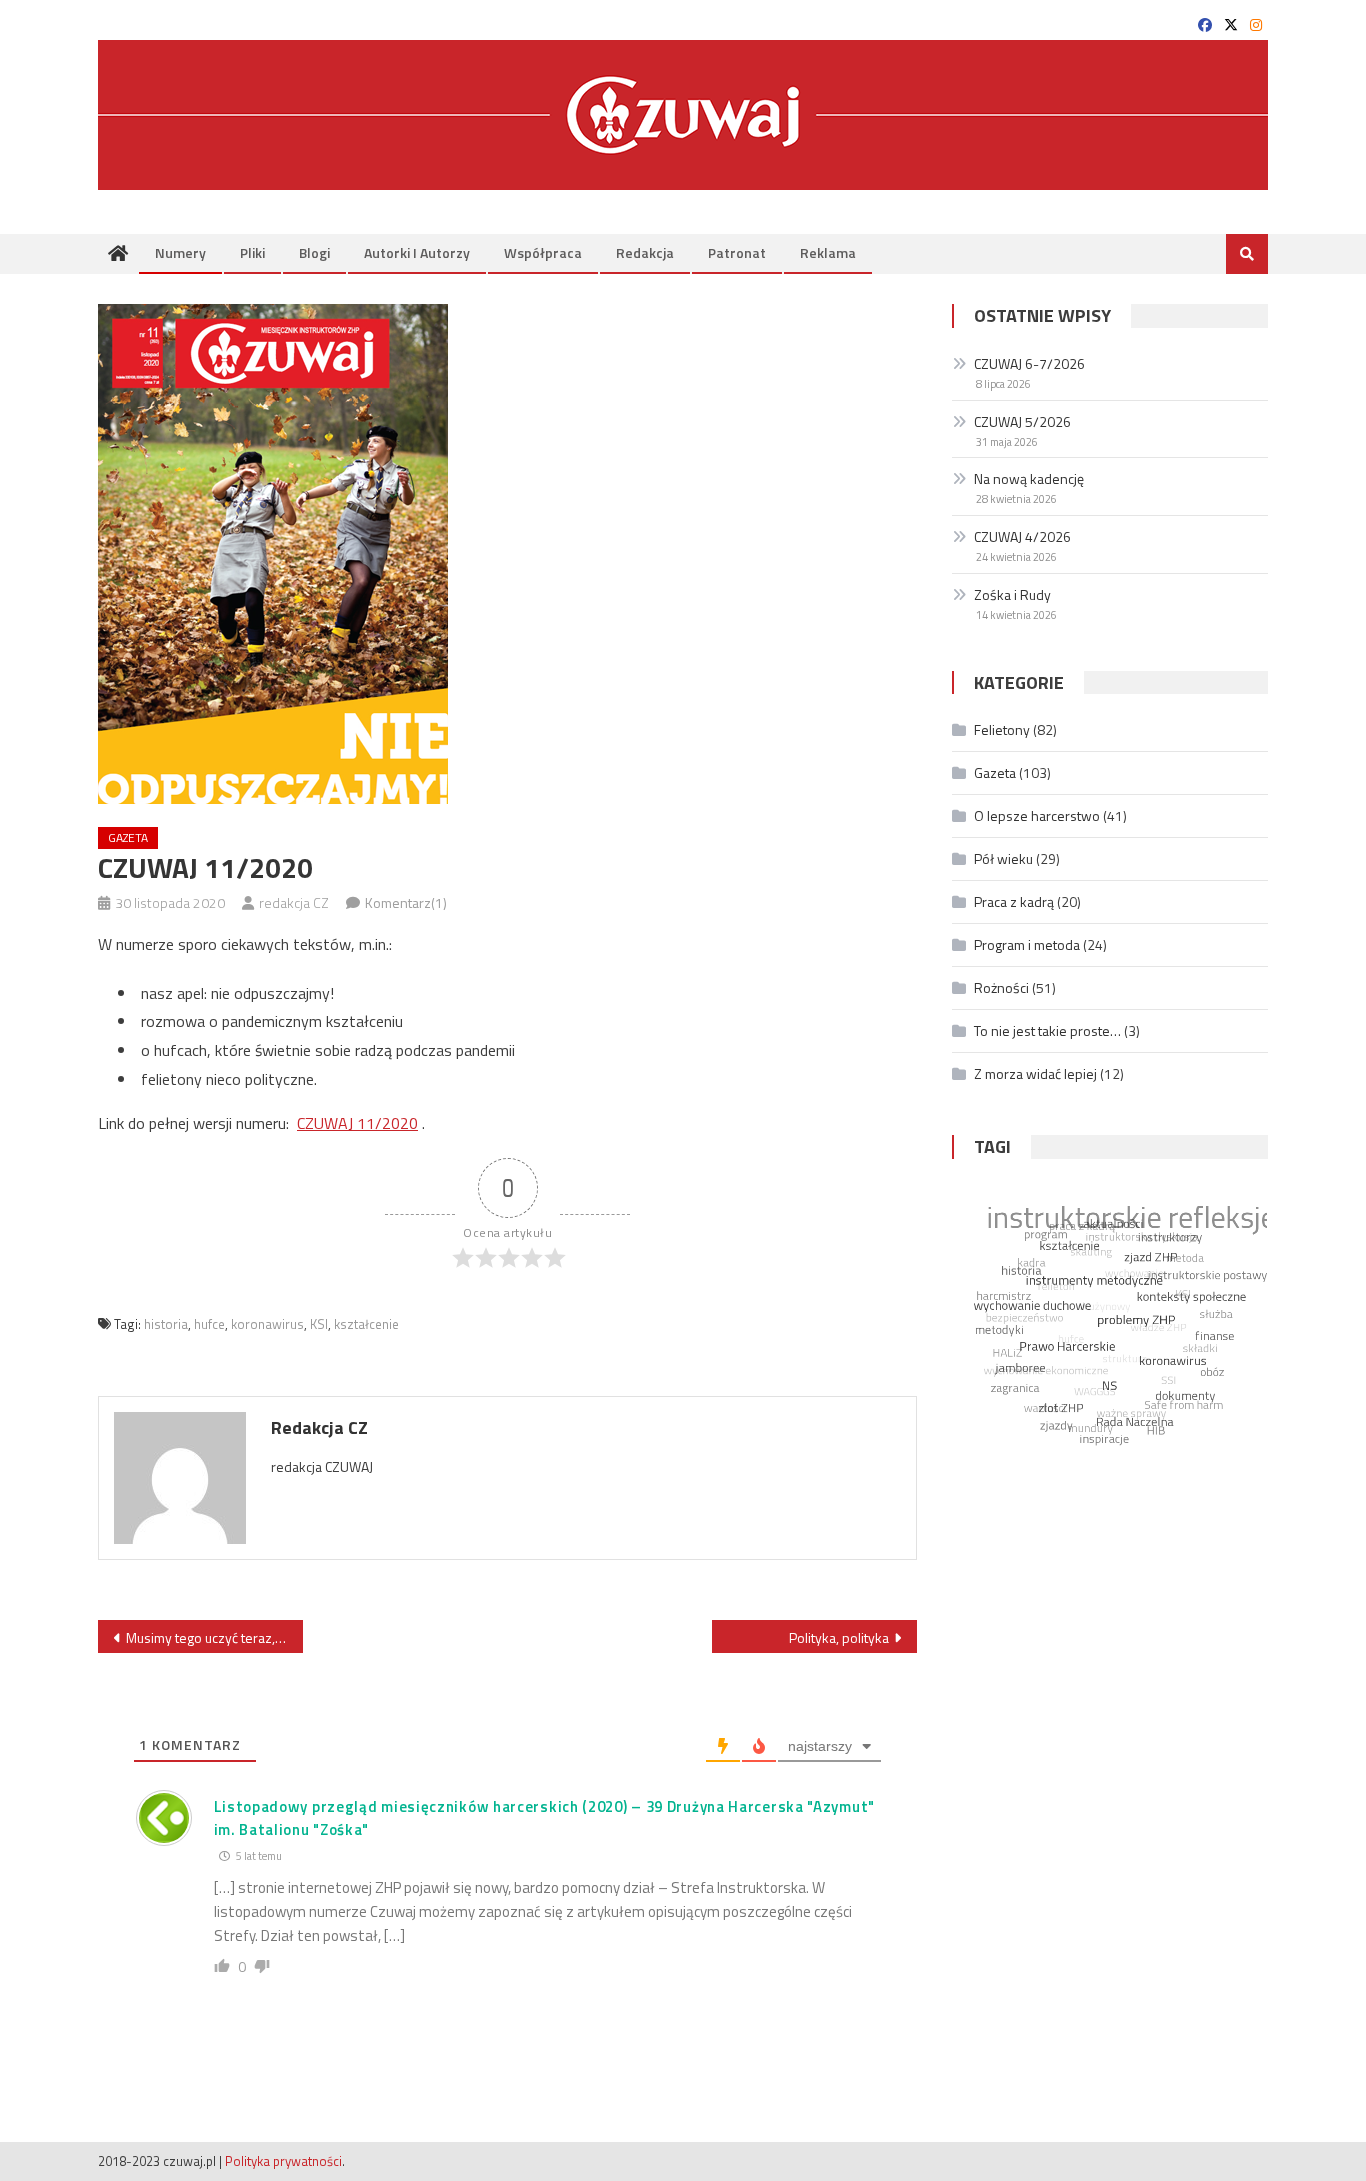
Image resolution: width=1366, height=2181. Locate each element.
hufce (209, 1324)
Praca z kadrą (1014, 901)
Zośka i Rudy (1012, 594)
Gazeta (128, 837)
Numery (180, 252)
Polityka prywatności (283, 2161)
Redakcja (645, 252)
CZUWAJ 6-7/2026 (1029, 363)
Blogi (314, 252)
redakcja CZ (294, 902)
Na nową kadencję (1029, 478)
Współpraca (543, 252)
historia (166, 1324)
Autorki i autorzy (417, 252)
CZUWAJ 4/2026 (1022, 536)
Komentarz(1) (406, 902)
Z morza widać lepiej (1035, 1073)
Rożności (1001, 987)
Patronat (737, 252)
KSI (319, 1324)
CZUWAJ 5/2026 (1022, 421)
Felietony (1002, 729)
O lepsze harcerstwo (1037, 815)
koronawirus (267, 1324)
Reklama (828, 252)
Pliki (252, 252)
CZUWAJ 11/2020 (357, 1123)
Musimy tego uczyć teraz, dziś (214, 1637)
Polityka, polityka (839, 1637)
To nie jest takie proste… (1047, 1030)
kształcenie (366, 1324)
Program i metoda (1027, 944)
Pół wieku (1003, 858)
